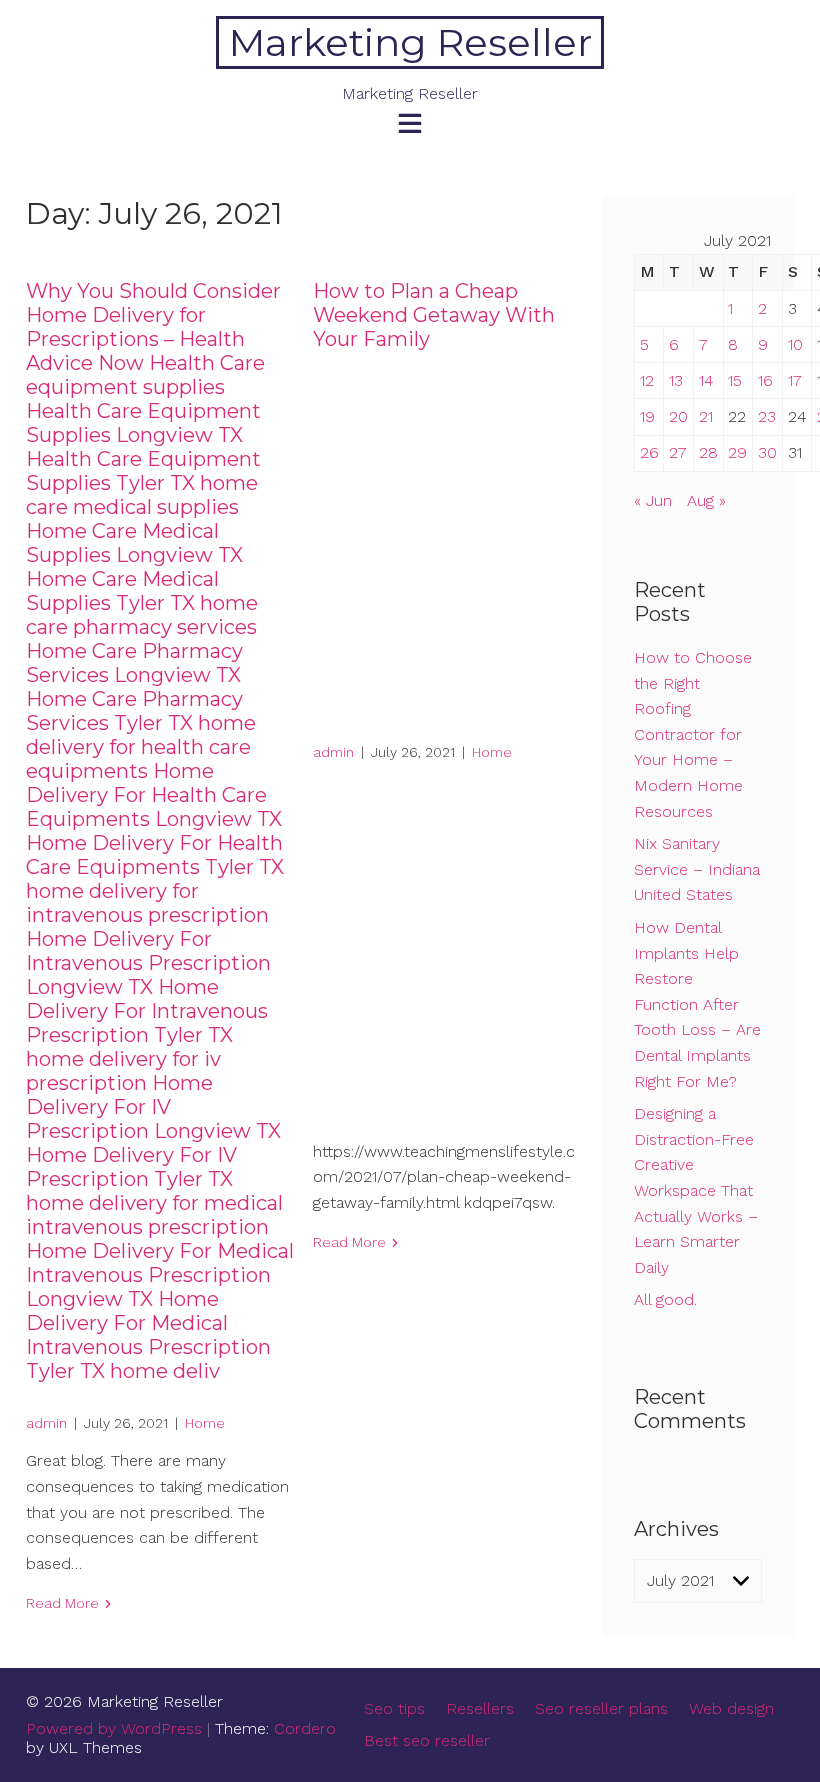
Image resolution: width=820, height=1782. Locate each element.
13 (676, 380)
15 (735, 380)
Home (205, 1423)
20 (678, 416)
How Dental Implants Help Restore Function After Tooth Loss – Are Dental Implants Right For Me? (697, 1004)
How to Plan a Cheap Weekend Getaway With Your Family (434, 315)
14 (706, 380)
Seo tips (394, 1708)
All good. (665, 1299)
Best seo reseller (427, 1740)
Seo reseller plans (601, 1708)
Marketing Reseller (410, 42)
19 (647, 416)
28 (708, 452)
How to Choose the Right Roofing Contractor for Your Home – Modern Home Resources (693, 734)
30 (767, 452)
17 (795, 380)
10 (795, 344)
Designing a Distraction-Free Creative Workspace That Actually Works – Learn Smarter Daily (696, 1190)
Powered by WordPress (114, 1728)
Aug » (706, 500)
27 (678, 452)
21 (706, 416)
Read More (62, 1603)
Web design (731, 1708)
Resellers (480, 1708)
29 (737, 452)
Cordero (305, 1728)
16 (765, 380)
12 (647, 380)
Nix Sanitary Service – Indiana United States (697, 869)
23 (767, 416)
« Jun (653, 500)
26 (649, 452)
